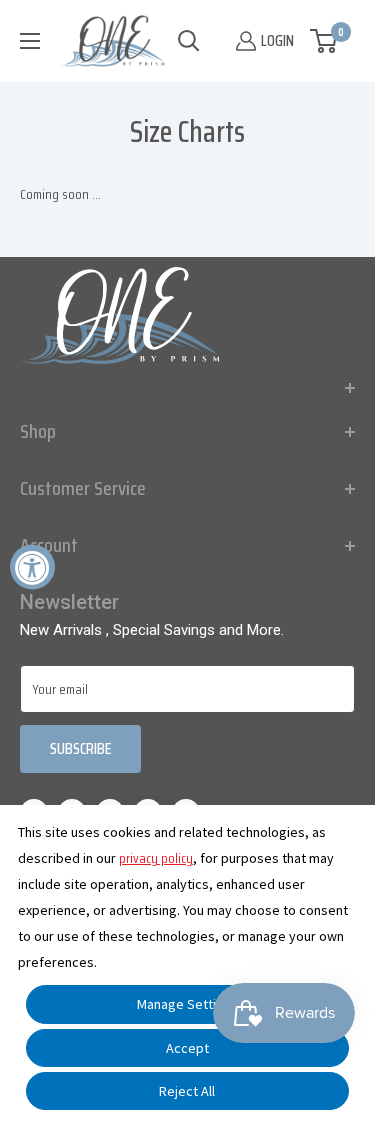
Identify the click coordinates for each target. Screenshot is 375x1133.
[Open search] (189, 41)
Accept (187, 1048)
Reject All (187, 1091)
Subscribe (80, 748)
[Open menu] (30, 41)
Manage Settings (187, 1004)
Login (277, 40)
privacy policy (156, 858)
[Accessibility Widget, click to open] (32, 566)
